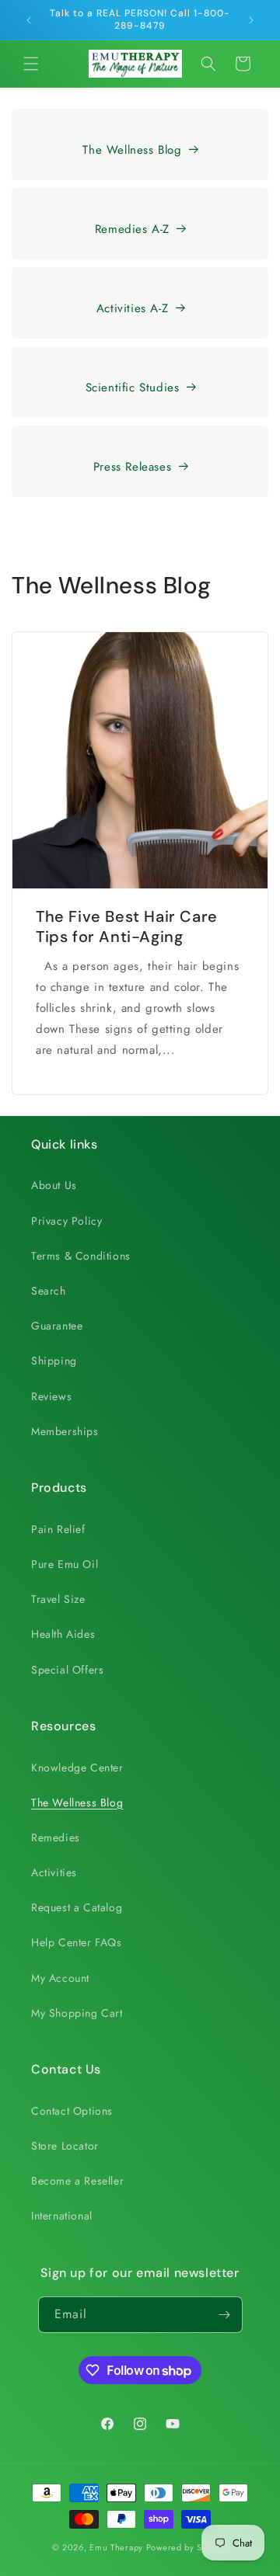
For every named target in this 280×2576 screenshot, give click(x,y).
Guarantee (57, 1326)
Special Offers (67, 1670)
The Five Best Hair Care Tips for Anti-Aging (127, 926)
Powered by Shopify (187, 2547)
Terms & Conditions (81, 1256)
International (62, 2216)
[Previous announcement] (29, 20)
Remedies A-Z (132, 229)
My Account (60, 1978)
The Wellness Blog (132, 150)
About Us (54, 1185)
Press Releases (132, 467)
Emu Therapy (116, 2547)
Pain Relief (58, 1529)
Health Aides (63, 1634)
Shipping (54, 1361)
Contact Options (72, 2111)
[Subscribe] (225, 2315)
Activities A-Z (132, 308)
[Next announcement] (251, 20)
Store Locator (65, 2146)
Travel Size (58, 1599)
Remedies (56, 1837)
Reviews (51, 1396)
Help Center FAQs (77, 1942)
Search (49, 1291)
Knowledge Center (77, 1768)
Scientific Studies (133, 388)
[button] (31, 64)
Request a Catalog (77, 1907)
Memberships (65, 1431)
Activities (54, 1872)
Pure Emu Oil (65, 1564)
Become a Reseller (77, 2181)
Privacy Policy (66, 1221)
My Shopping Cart (77, 2013)
